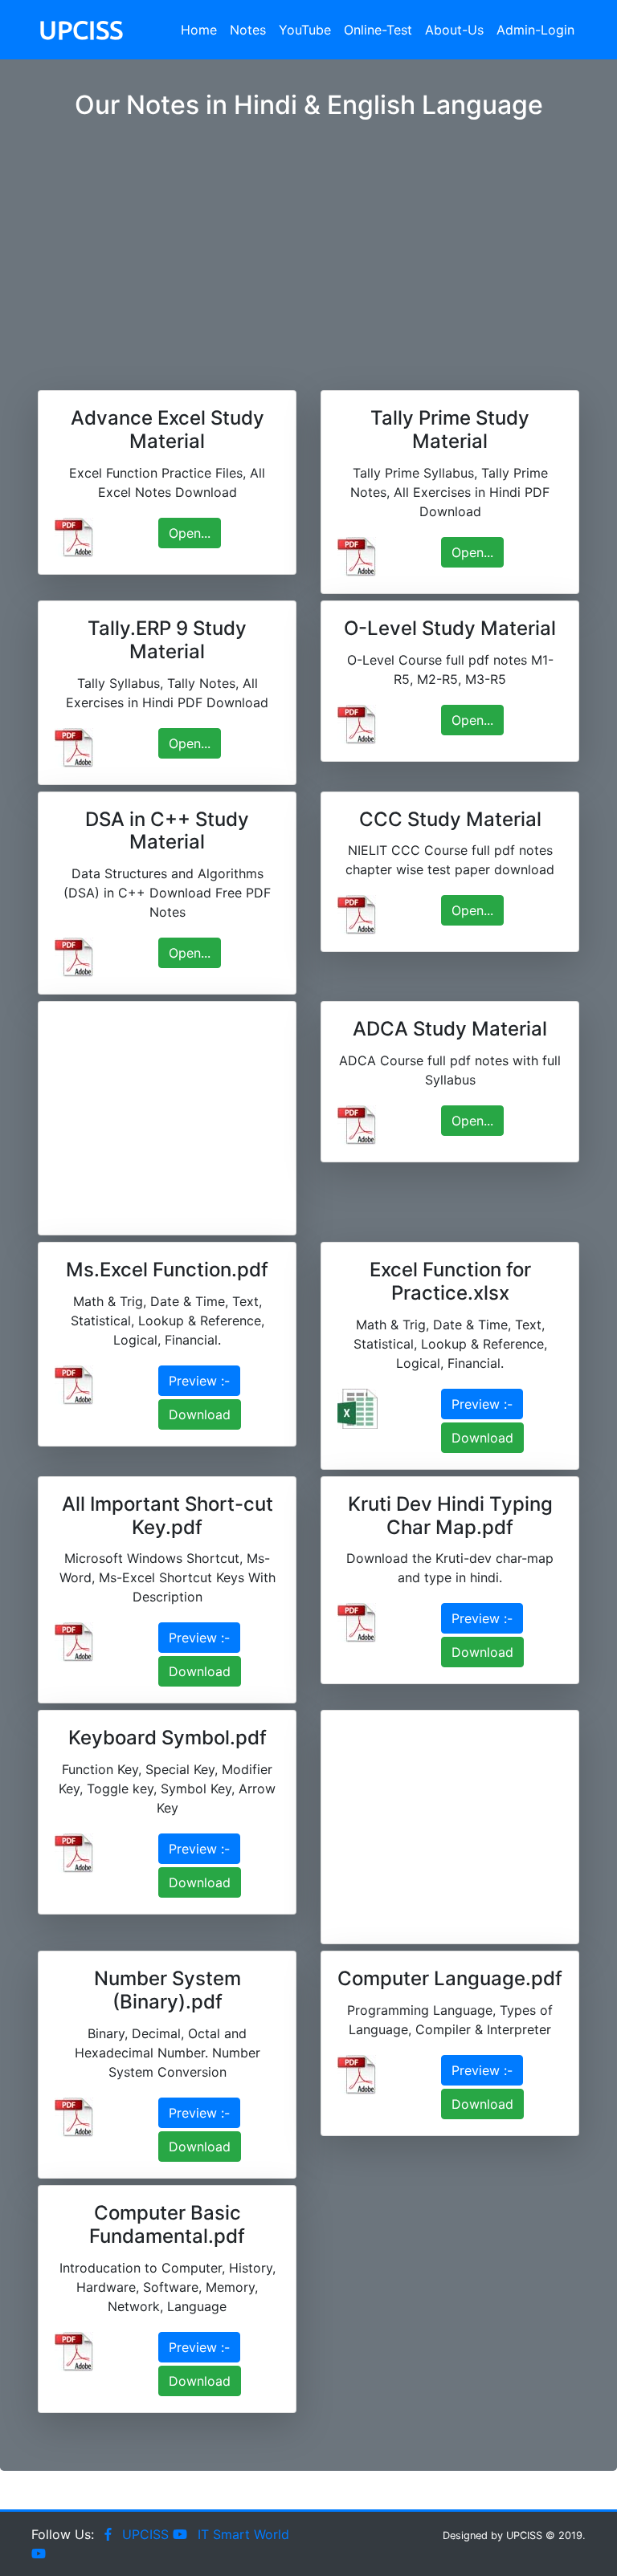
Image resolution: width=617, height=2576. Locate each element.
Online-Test (378, 30)
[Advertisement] (308, 239)
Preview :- (199, 1381)
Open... (190, 533)
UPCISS (81, 30)
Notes (248, 30)
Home (199, 30)
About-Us (454, 30)
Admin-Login (535, 30)
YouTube (305, 30)
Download (200, 1414)
